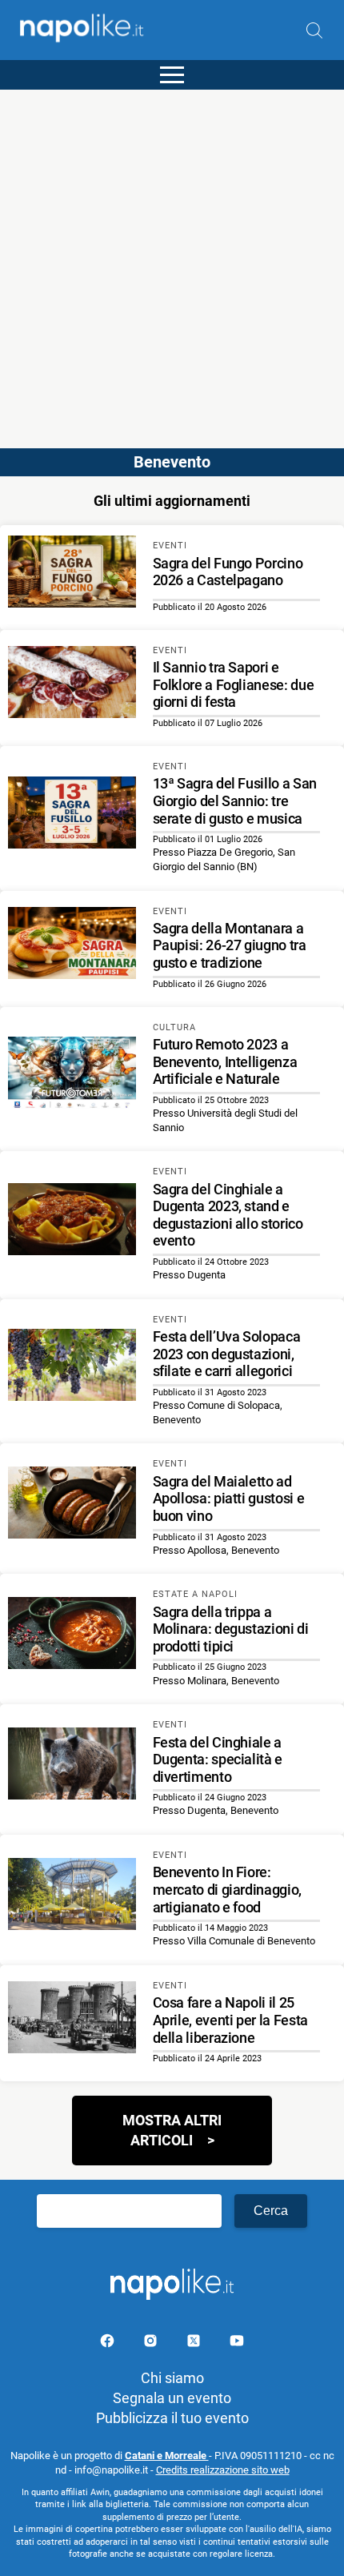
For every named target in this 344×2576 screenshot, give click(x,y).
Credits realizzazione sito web (223, 2470)
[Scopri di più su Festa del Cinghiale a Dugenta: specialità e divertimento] (72, 1766)
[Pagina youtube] (237, 2343)
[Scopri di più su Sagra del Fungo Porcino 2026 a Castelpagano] (72, 574)
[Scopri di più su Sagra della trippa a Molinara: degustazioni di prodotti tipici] (72, 1635)
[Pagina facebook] (109, 2343)
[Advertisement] (172, 262)
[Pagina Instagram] (152, 2343)
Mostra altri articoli (172, 2130)
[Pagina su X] (195, 2343)
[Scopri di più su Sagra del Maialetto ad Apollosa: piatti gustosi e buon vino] (72, 1505)
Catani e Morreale (167, 2456)
